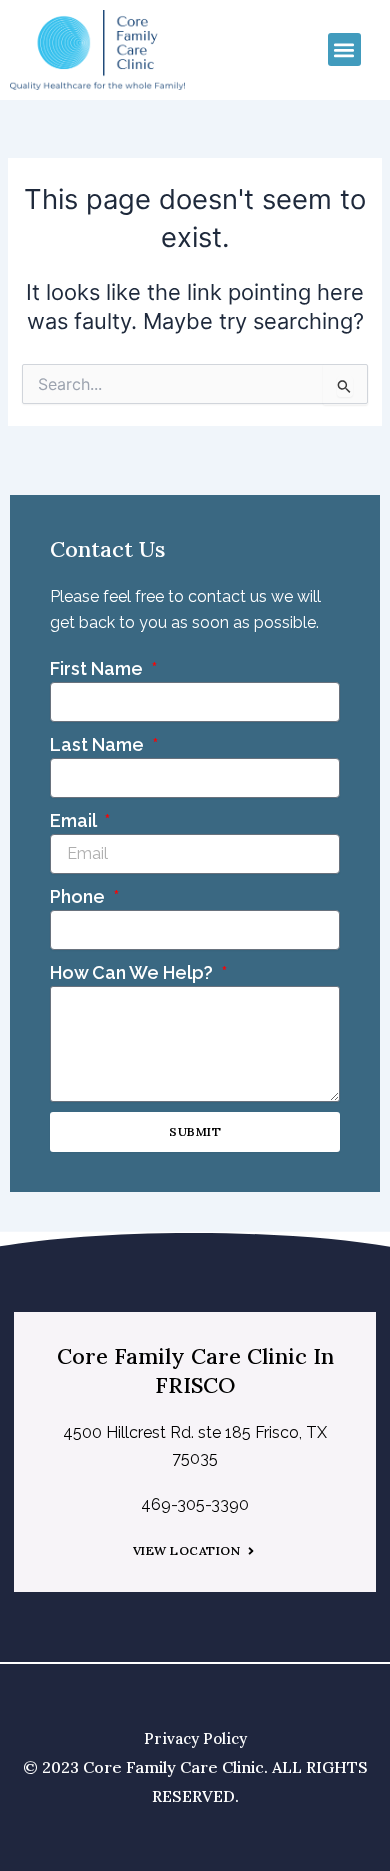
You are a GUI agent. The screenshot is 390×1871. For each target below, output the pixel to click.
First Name (98, 668)
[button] (344, 49)
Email (75, 820)
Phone (79, 896)
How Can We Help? (133, 972)
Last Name (99, 744)
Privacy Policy (195, 1738)
